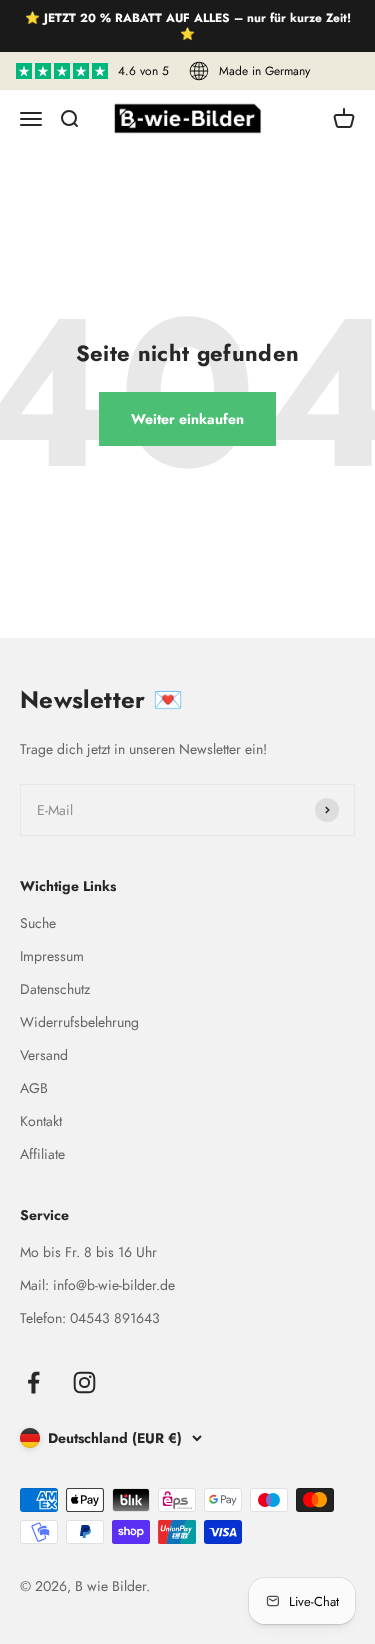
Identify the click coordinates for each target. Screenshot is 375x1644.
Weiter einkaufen (187, 419)
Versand (44, 1055)
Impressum (52, 956)
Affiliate (42, 1154)
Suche (38, 923)
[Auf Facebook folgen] (33, 1382)
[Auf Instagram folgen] (84, 1382)
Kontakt (41, 1121)
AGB (34, 1088)
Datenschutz (55, 989)
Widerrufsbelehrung (79, 1022)
